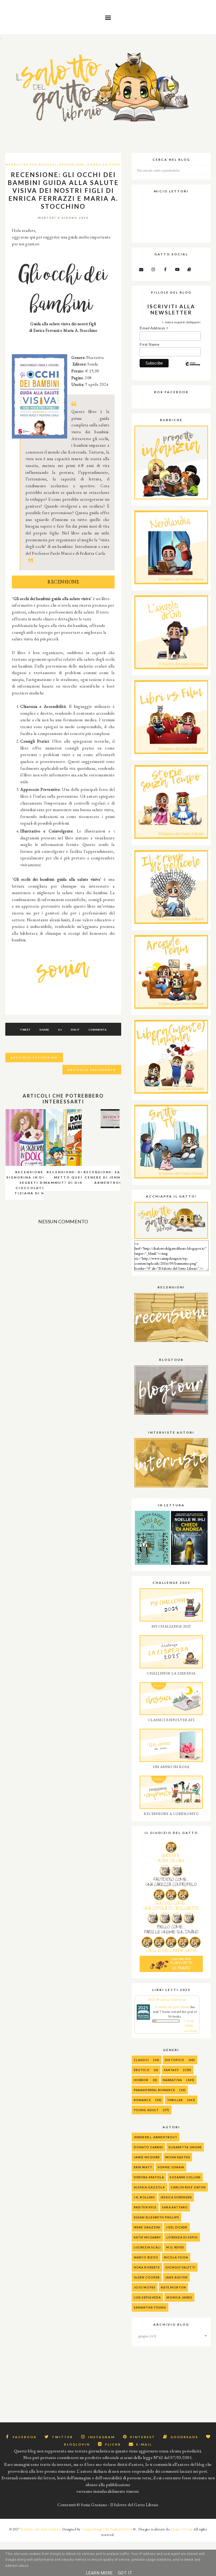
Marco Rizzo (146, 2257)
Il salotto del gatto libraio (172, 2007)
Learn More (99, 2573)
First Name (149, 344)
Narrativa (172, 2080)
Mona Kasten (178, 2157)
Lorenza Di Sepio (182, 2237)
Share (44, 1030)
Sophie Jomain (171, 2167)
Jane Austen (176, 2277)
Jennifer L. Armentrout (156, 2137)
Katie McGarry (147, 2237)
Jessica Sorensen (176, 2197)
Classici (141, 2060)
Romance (142, 2100)
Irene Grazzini (147, 2227)
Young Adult (146, 2110)
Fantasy (171, 2070)
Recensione (72, 164)
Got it (125, 2573)
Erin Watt (143, 2167)
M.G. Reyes (175, 2247)
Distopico (175, 2060)
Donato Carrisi (148, 2147)
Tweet (25, 1030)
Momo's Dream (182, 2529)
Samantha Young (150, 2307)
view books (191, 2031)
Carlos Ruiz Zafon (188, 2187)
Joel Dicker (177, 2227)
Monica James (179, 2297)
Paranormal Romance (154, 2090)
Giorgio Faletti (180, 2267)
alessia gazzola (149, 2187)
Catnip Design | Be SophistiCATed (107, 2529)
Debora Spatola (149, 2177)
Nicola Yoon (176, 2257)
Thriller (175, 2100)
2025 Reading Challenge (167, 1999)
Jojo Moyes (145, 2287)
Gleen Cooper (147, 2277)
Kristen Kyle (145, 2207)
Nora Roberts (147, 2267)
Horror (141, 2080)
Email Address (154, 328)
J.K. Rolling (144, 2197)
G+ (60, 1030)
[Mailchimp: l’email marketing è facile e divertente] (193, 368)
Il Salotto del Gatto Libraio (40, 2529)
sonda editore (104, 164)
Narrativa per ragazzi (31, 164)
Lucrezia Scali (147, 2247)
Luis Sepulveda (147, 2297)
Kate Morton (173, 2287)
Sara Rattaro (175, 2207)
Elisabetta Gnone (185, 2147)
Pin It (75, 1030)
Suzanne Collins (185, 2177)
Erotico (142, 2070)
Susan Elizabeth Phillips (156, 2217)
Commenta (97, 1030)
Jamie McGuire (147, 2157)
